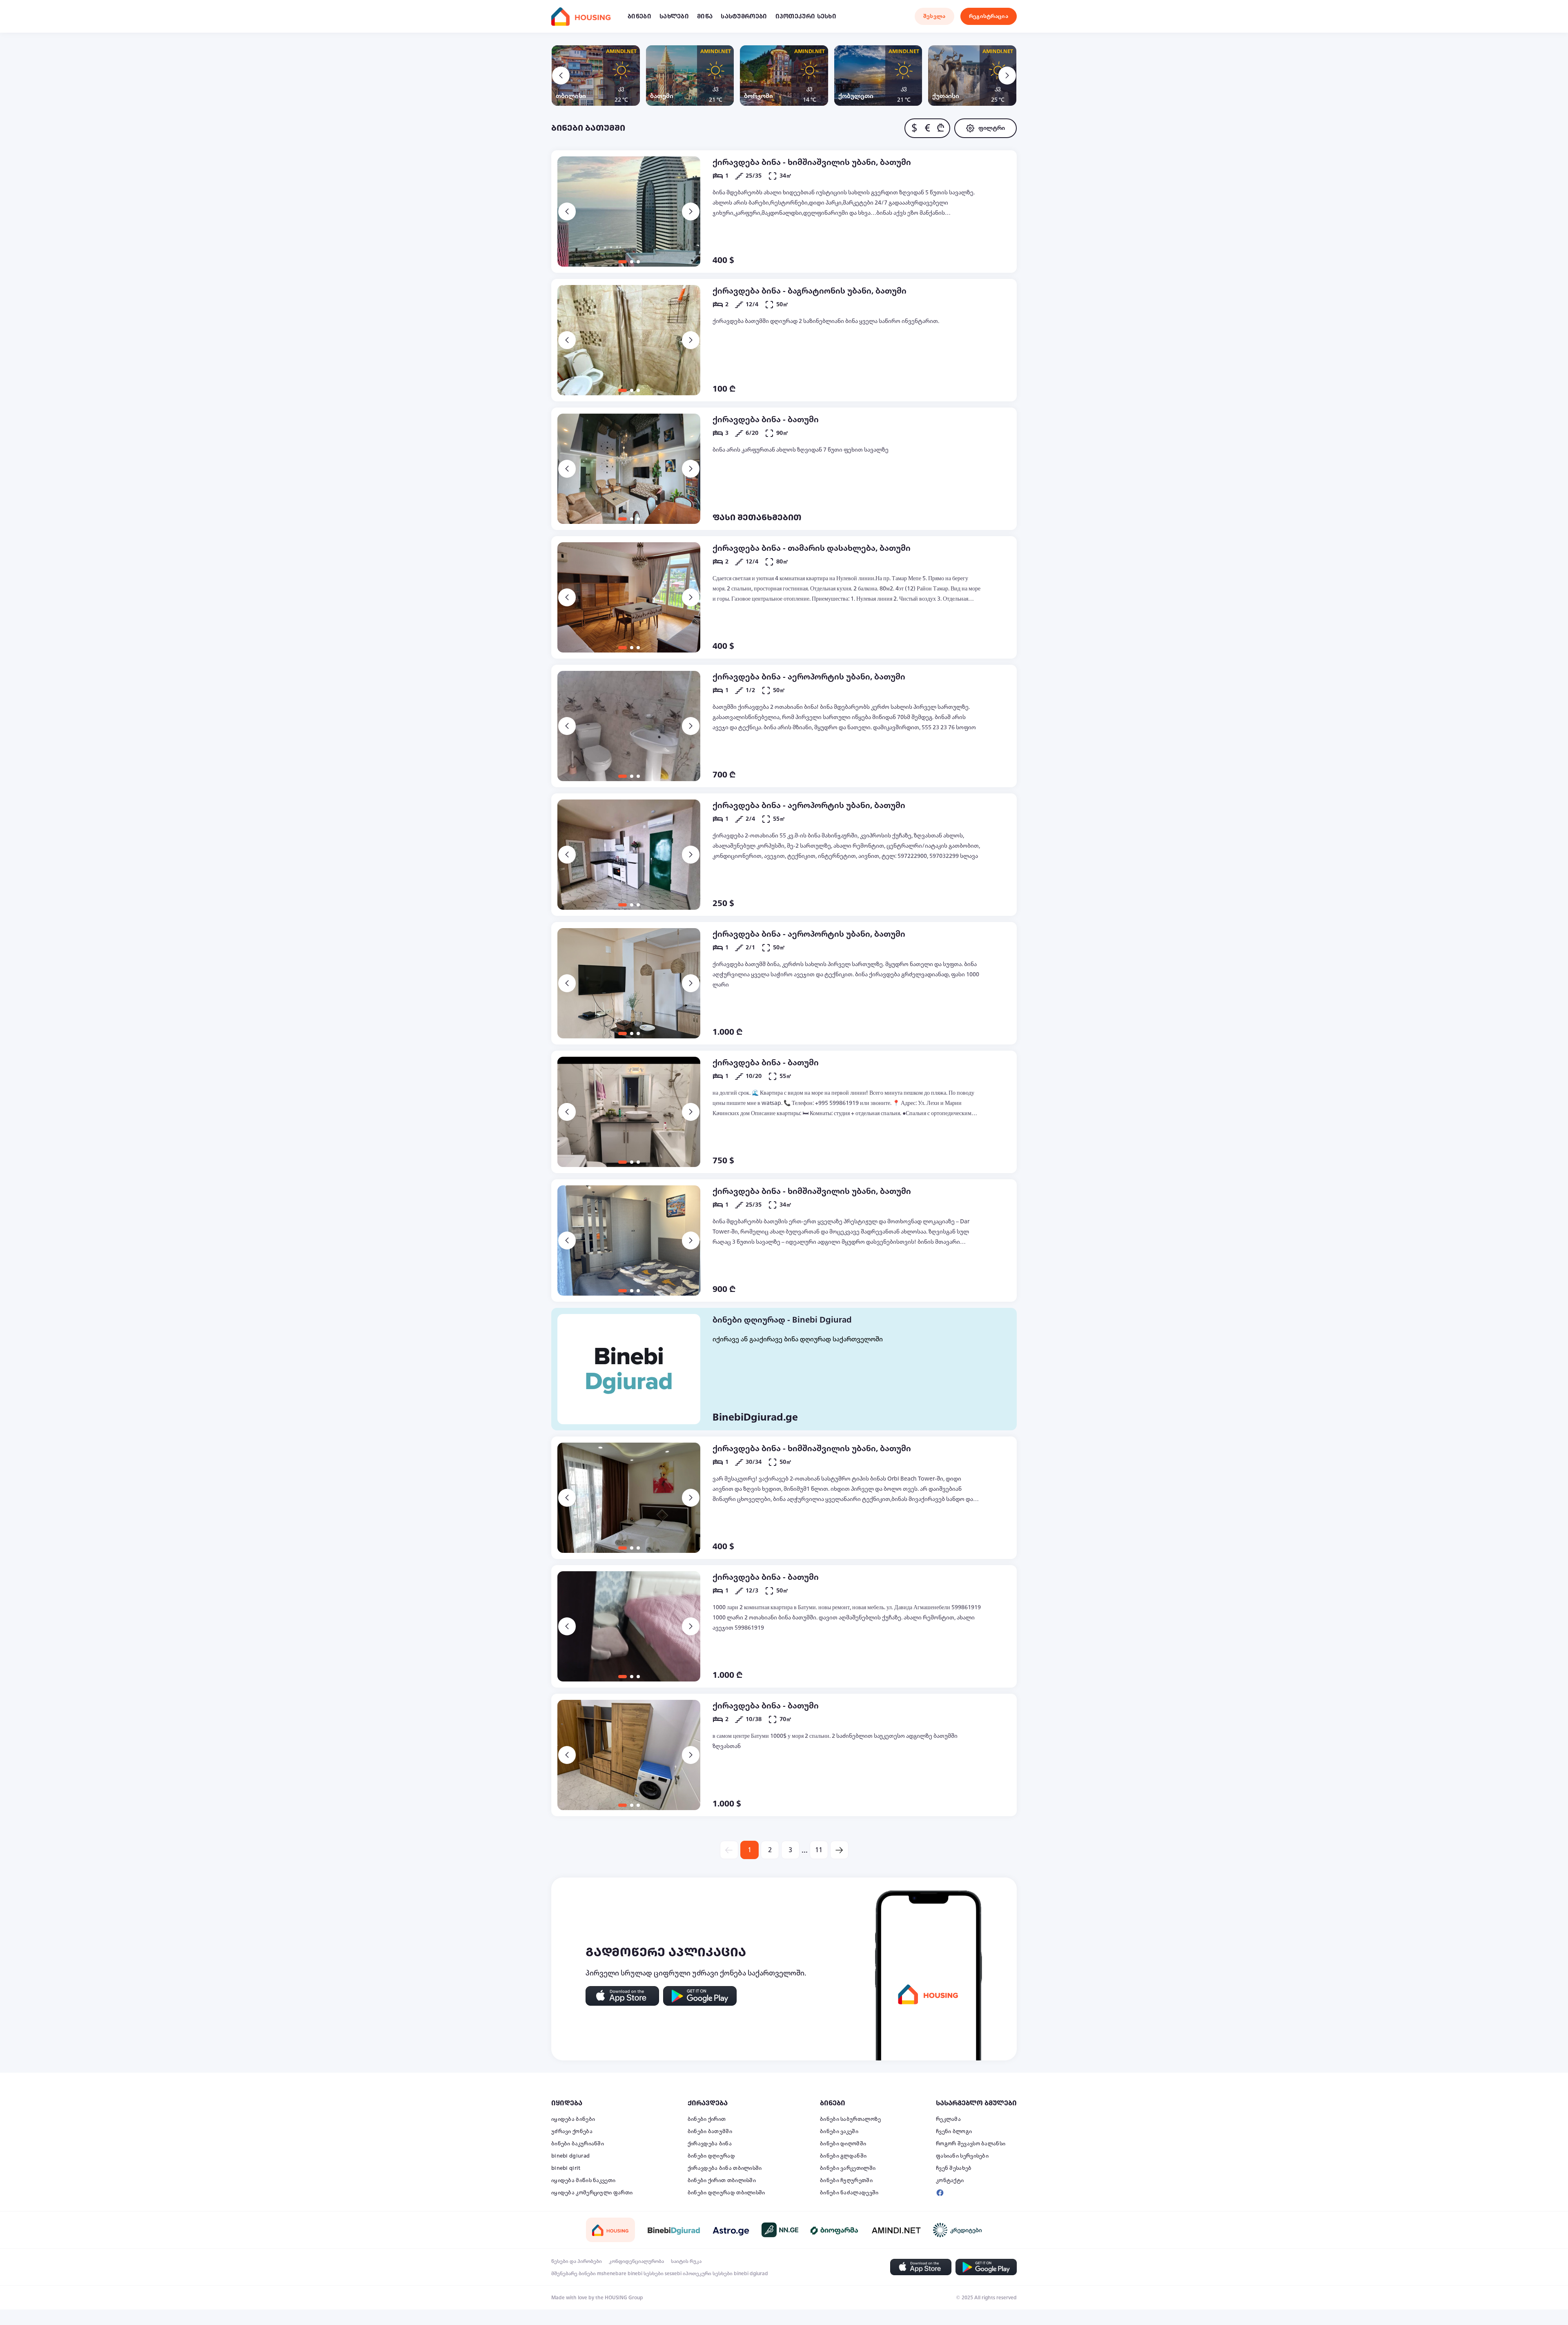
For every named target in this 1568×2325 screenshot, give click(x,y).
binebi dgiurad (570, 2156)
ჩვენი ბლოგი (954, 2131)
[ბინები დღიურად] (629, 1369)
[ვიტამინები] (835, 2230)
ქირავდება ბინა (710, 2144)
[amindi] (896, 2230)
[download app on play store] (700, 1996)
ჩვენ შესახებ (954, 2168)
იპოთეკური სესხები (708, 2274)
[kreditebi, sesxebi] (958, 2230)
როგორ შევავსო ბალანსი (971, 2144)
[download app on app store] (622, 1996)
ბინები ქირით (707, 2119)
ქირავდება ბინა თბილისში (725, 2168)
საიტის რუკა (686, 2261)
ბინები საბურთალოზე (850, 2119)
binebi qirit (566, 2168)
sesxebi (673, 2274)
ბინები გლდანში (843, 2156)
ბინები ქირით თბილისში (722, 2180)
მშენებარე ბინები (574, 2274)
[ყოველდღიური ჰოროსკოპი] (731, 2230)
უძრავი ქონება (572, 2131)
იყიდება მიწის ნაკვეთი (583, 2180)
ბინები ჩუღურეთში (846, 2180)
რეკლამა (948, 2119)
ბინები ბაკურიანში (578, 2144)
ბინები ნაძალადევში (849, 2193)
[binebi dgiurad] (674, 2230)
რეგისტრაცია (989, 16)
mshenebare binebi (620, 2274)
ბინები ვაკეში (839, 2131)
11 (819, 1850)
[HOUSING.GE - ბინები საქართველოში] (610, 2230)
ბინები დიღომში (843, 2144)
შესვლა (934, 16)
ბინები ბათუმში (710, 2131)
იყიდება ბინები (573, 2119)
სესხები (654, 2274)
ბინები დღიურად (711, 2156)
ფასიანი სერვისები (962, 2156)
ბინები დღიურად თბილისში (726, 2193)
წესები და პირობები (577, 2261)
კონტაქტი (950, 2180)
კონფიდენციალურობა (636, 2261)
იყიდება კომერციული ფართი (592, 2193)
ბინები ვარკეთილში (848, 2168)
